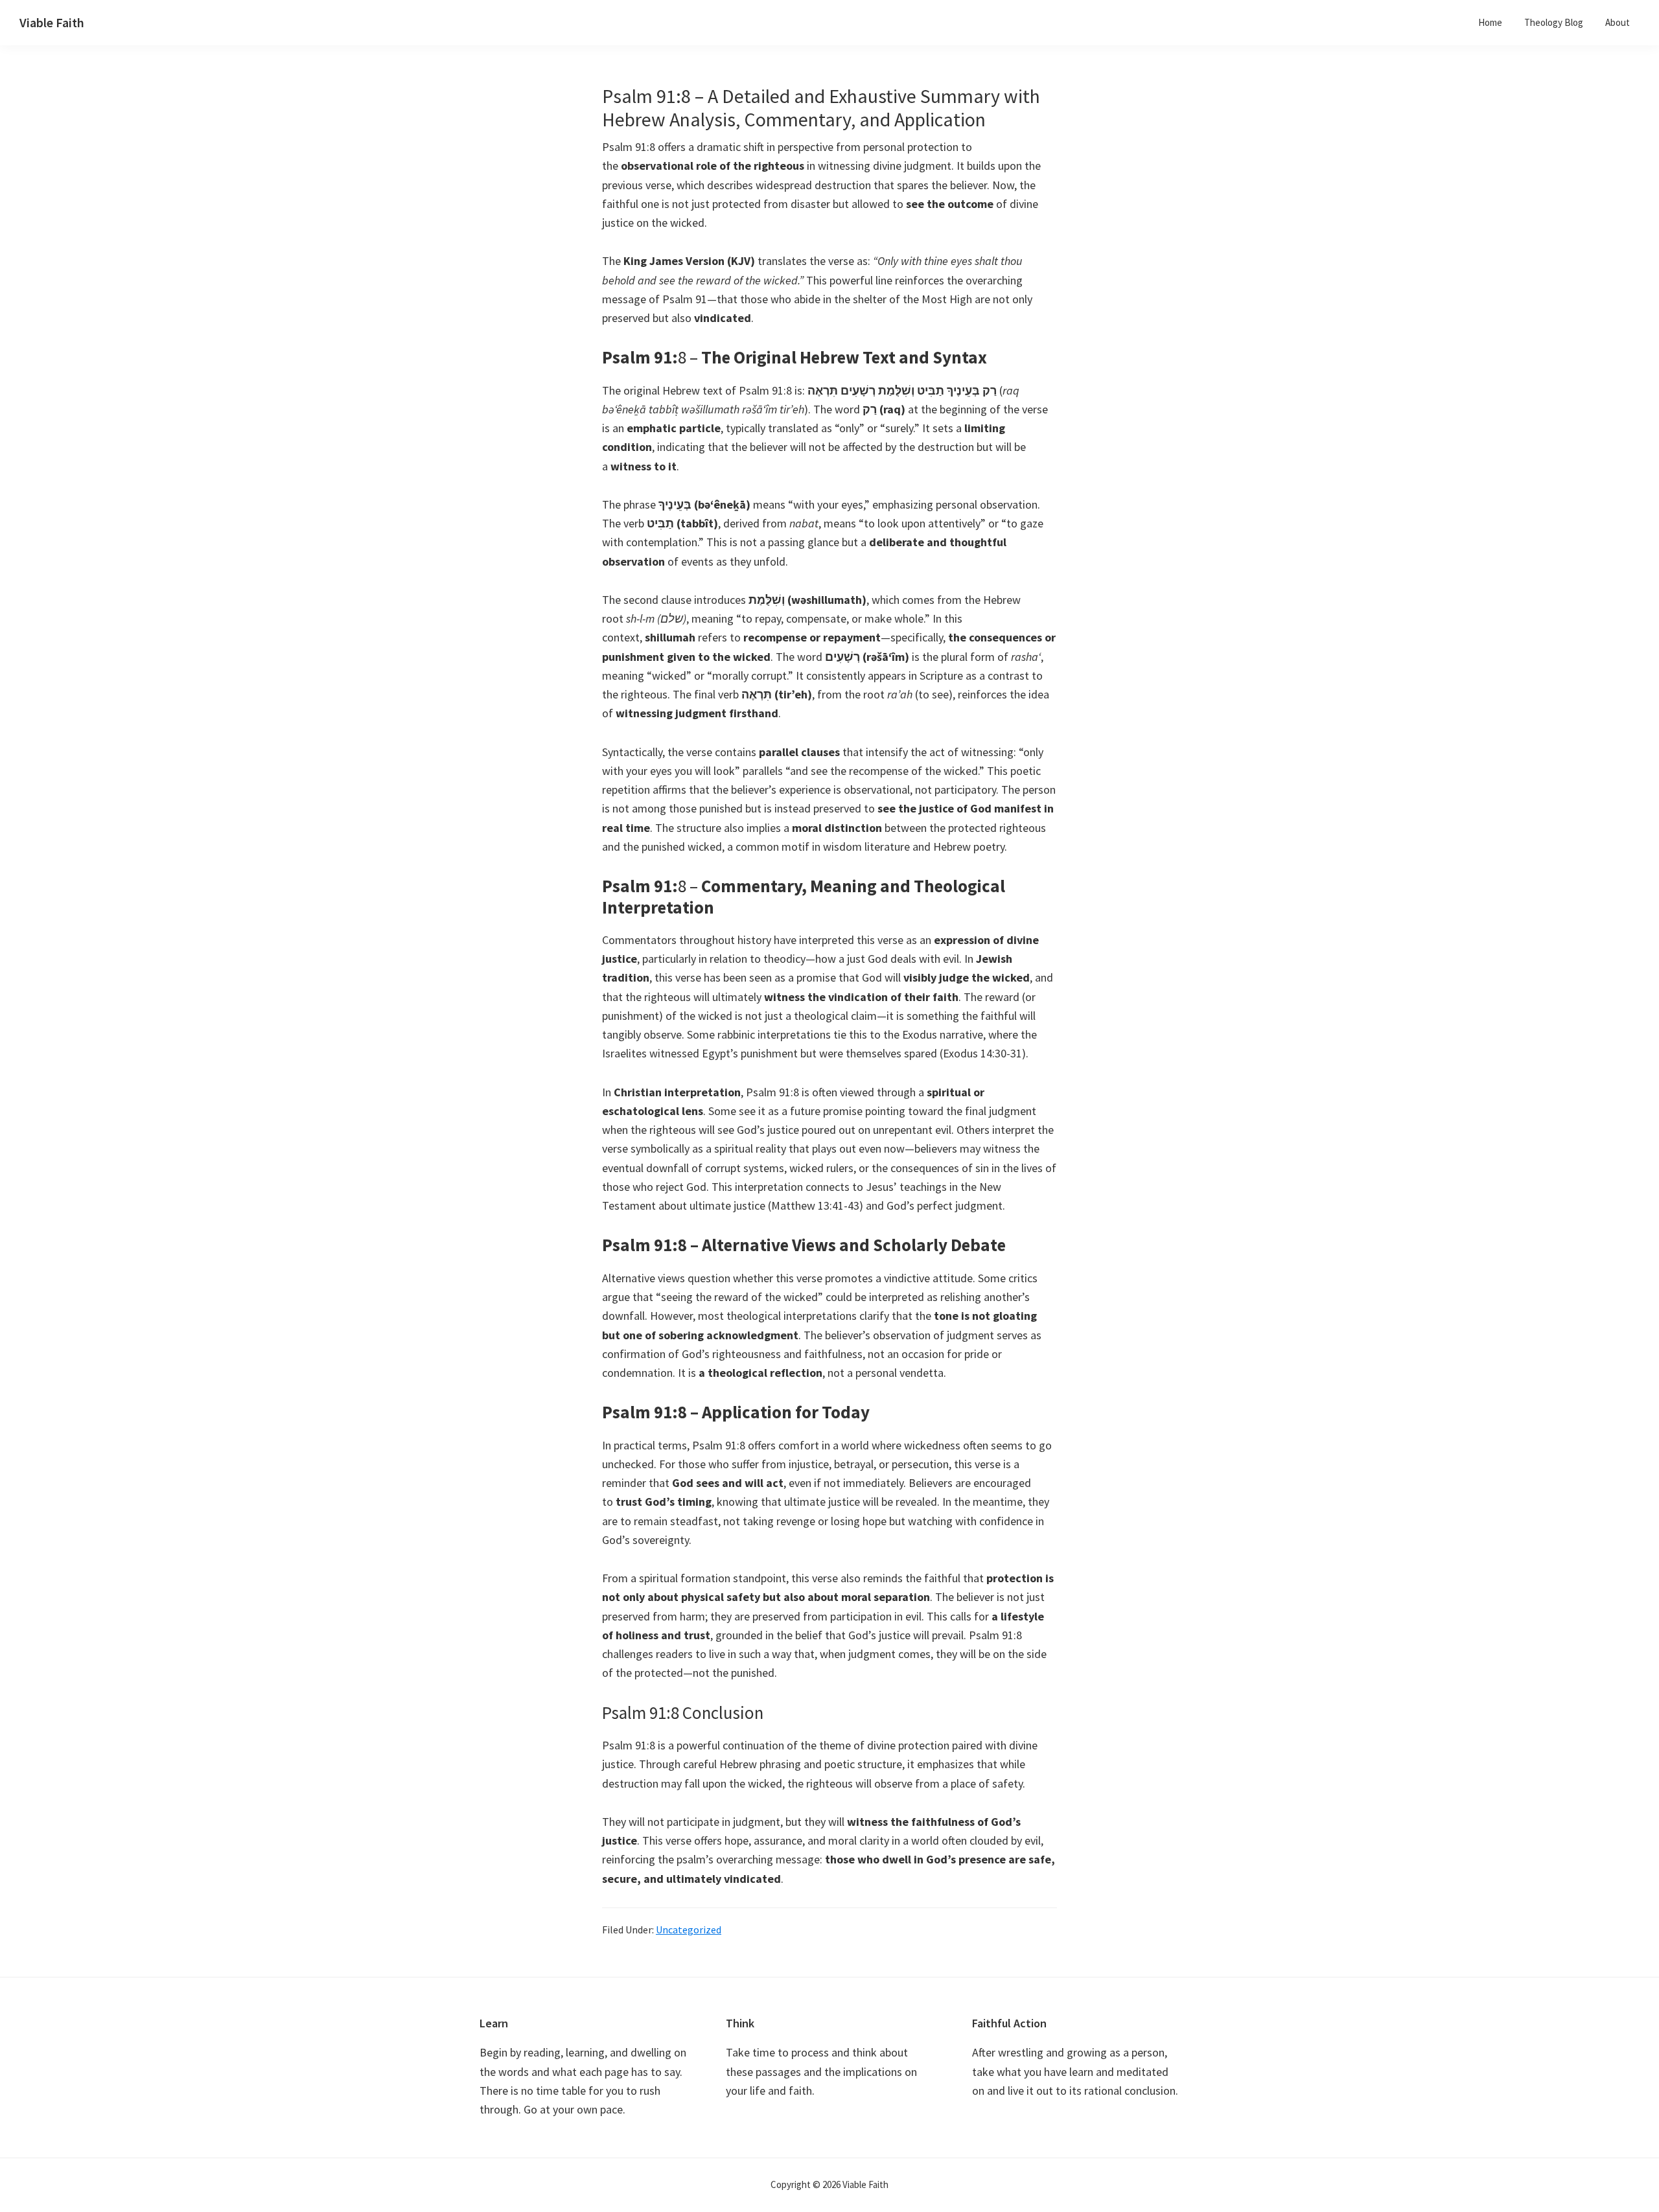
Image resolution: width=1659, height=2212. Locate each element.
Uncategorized (689, 1930)
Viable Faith (52, 22)
